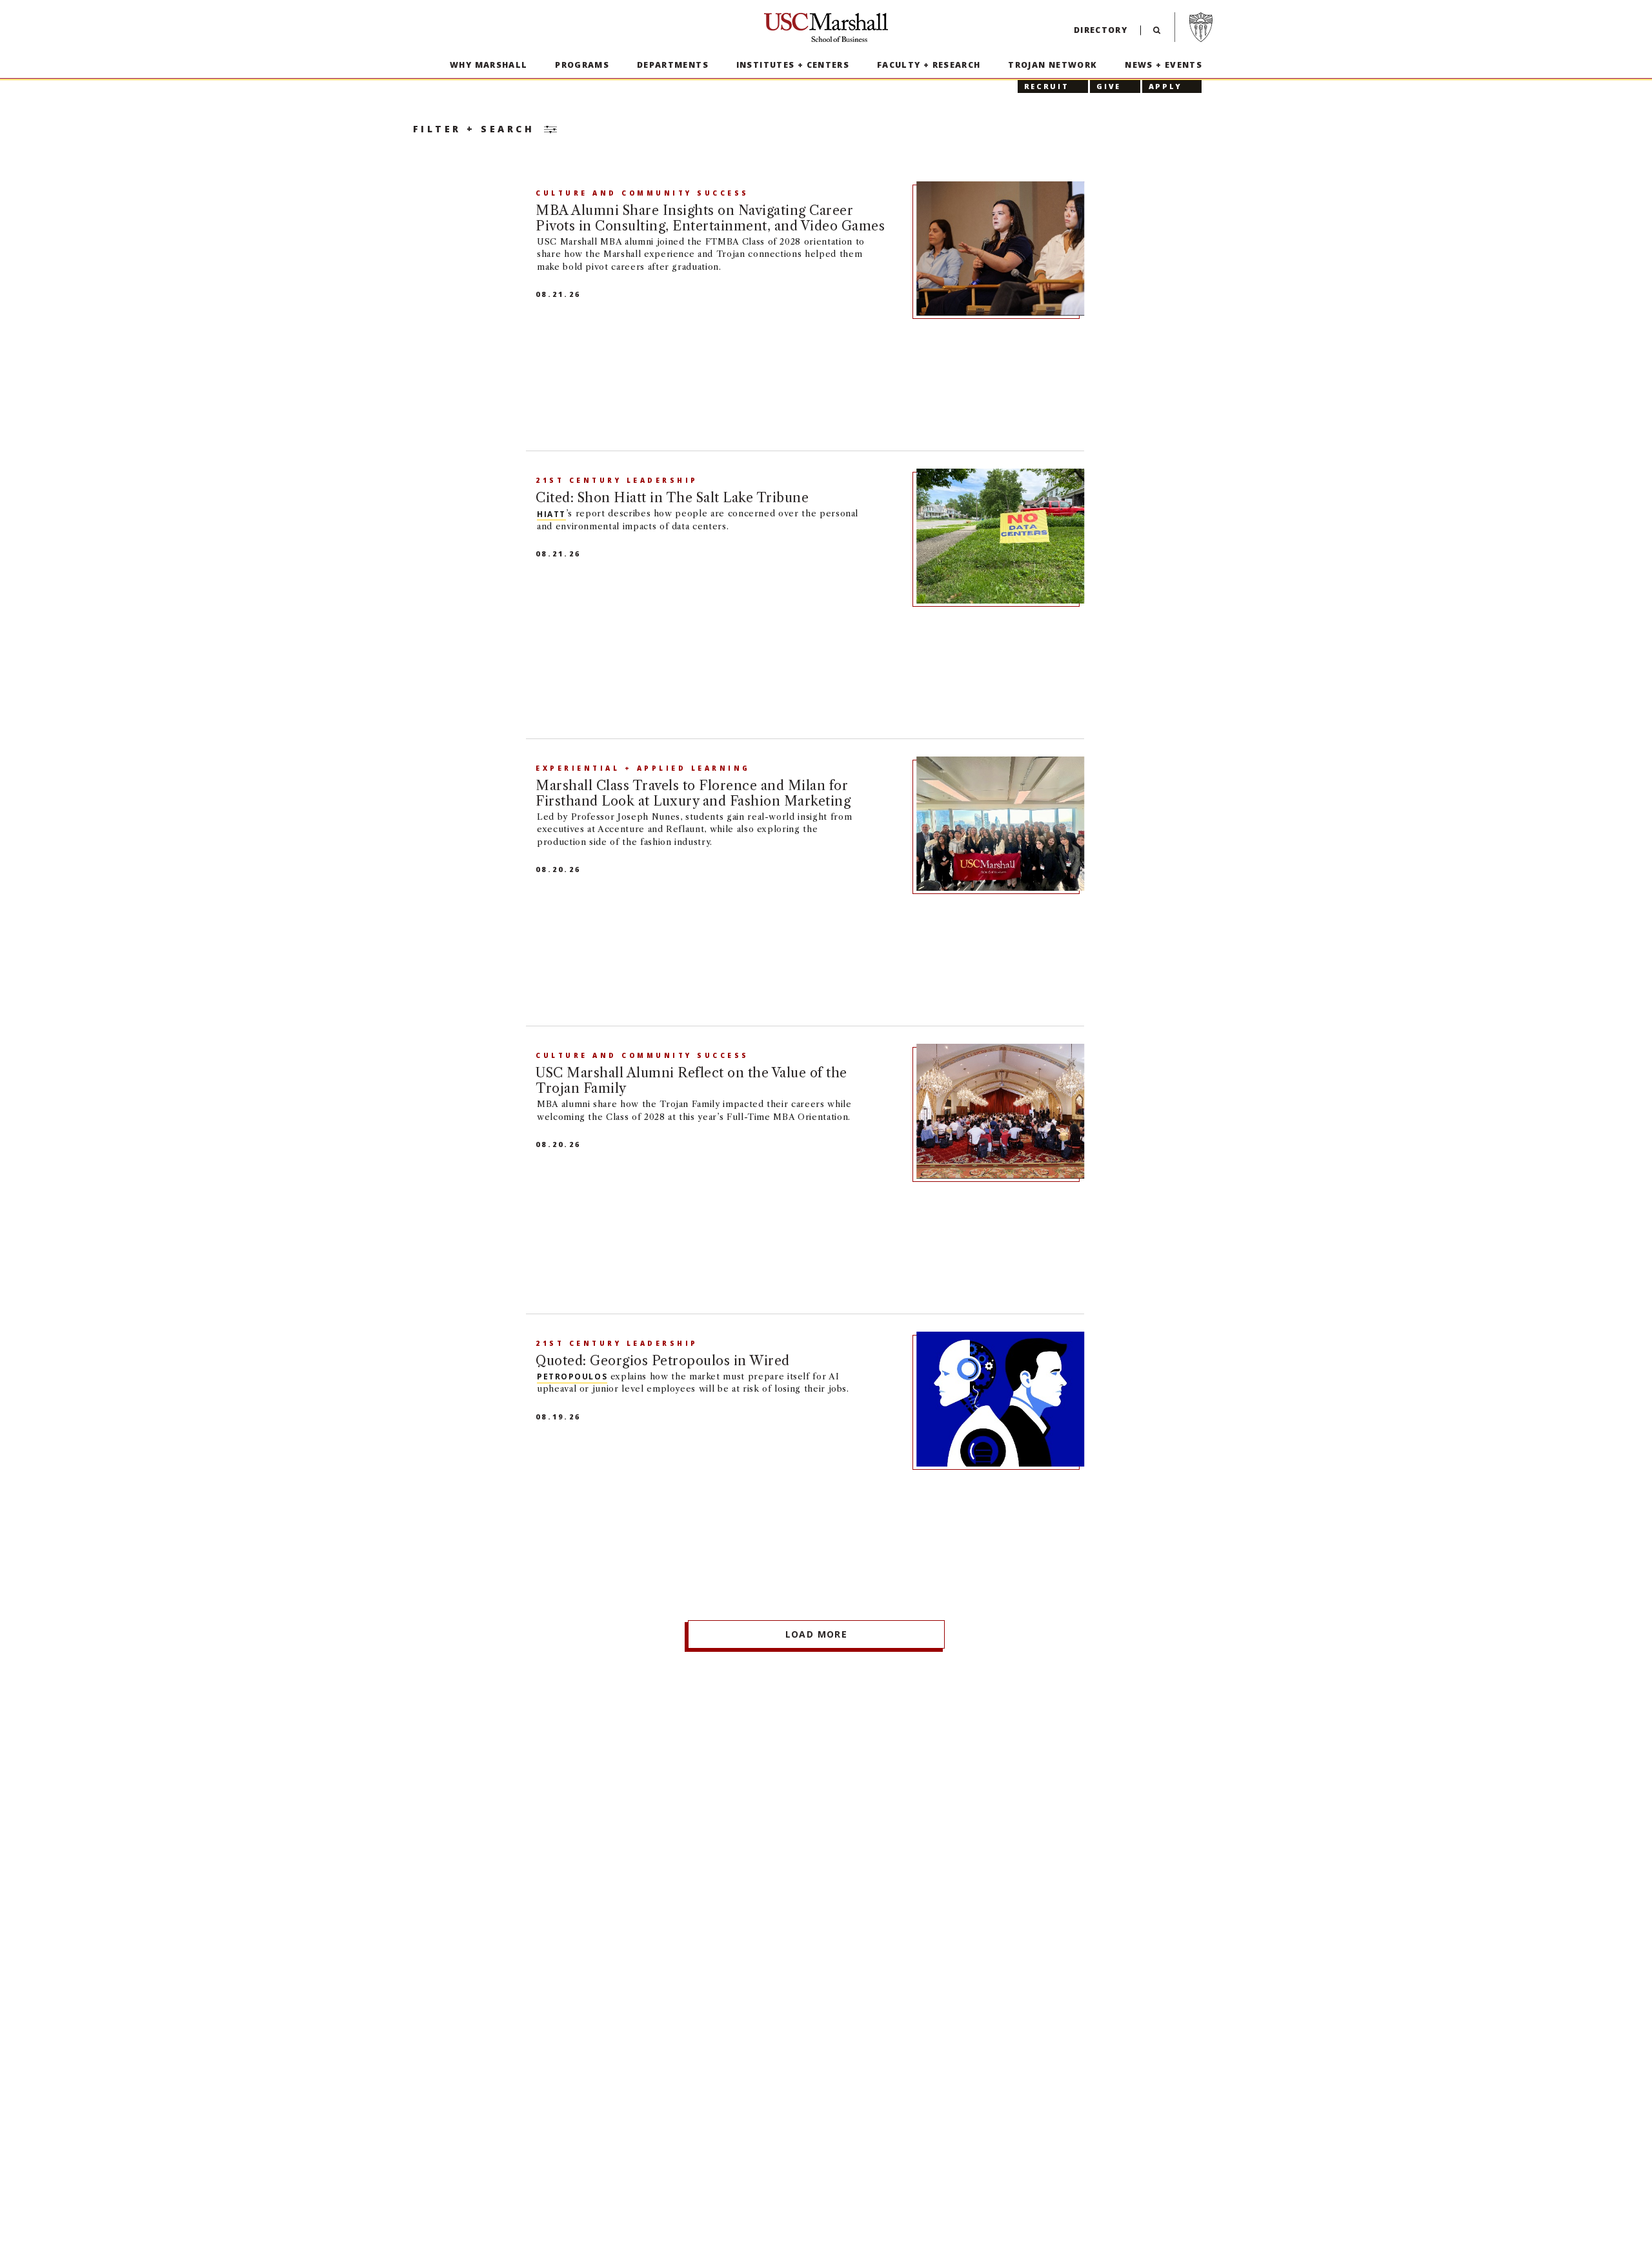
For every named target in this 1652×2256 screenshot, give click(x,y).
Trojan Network (1053, 65)
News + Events (1163, 65)
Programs (582, 65)
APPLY (1165, 86)
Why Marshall (489, 65)
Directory (1101, 30)
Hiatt (551, 513)
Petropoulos (572, 1377)
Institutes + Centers (793, 65)
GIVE (1109, 86)
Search (1157, 33)
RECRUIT (1046, 86)
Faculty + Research (929, 65)
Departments (673, 65)
